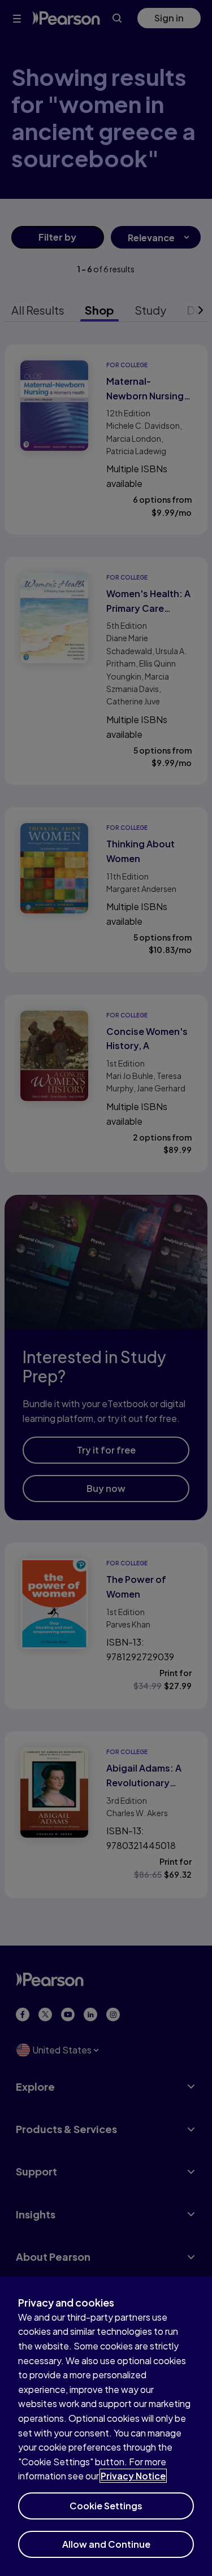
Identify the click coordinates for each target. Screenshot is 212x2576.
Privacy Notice (133, 2476)
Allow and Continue (106, 2544)
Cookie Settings (106, 2506)
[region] (106, 2426)
